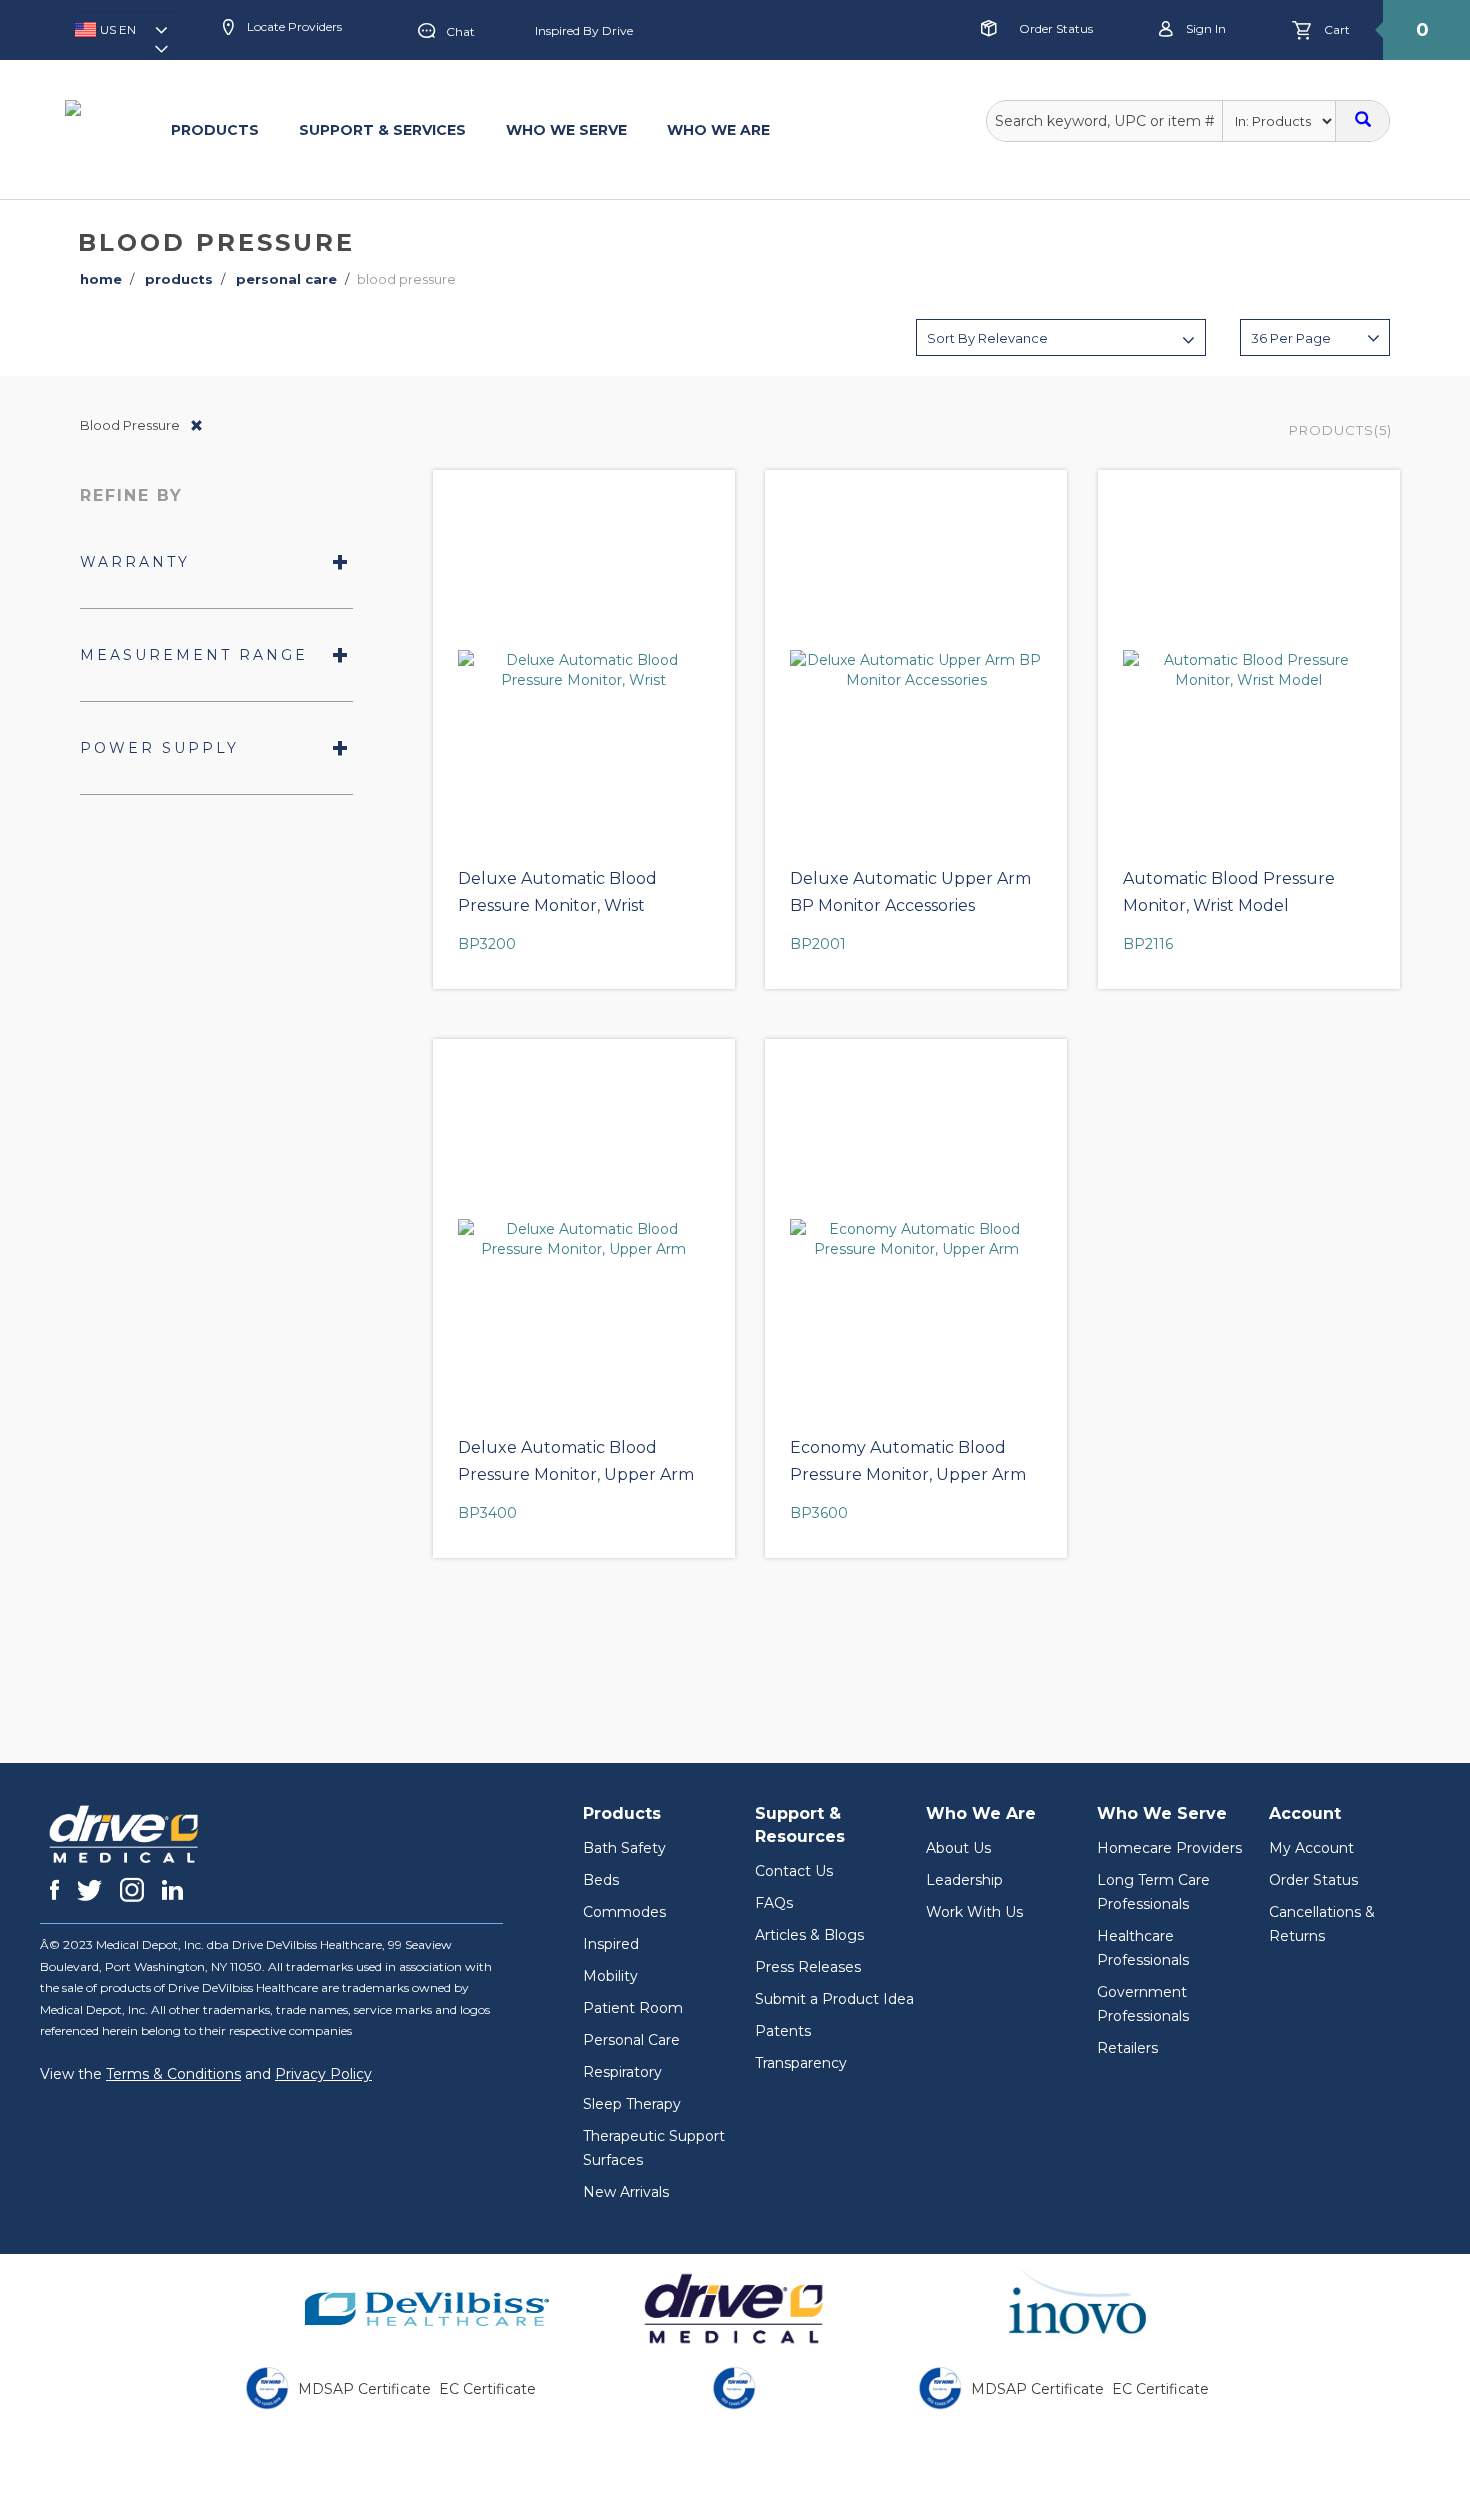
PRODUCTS (215, 130)
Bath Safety (624, 1848)
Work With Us (974, 1912)
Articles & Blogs (809, 1935)
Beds (601, 1880)
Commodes (624, 1912)
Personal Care (631, 2040)
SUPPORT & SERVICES (382, 130)
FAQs (774, 1903)
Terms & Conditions (173, 2074)
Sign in (1204, 28)
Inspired (611, 1944)
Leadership (964, 1880)
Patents (783, 2031)
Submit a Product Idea (834, 1999)
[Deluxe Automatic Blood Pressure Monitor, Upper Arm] (584, 1239)
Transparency (801, 2063)
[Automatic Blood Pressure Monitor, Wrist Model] (1249, 670)
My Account (1311, 1848)
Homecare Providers (1169, 1848)
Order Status (1056, 28)
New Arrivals (626, 2192)
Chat (460, 31)
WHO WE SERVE (566, 130)
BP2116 (1148, 944)
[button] (126, 36)
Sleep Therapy (632, 2104)
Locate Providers (293, 26)
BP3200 (487, 944)
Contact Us (794, 1871)
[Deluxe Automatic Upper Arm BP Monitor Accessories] (916, 670)
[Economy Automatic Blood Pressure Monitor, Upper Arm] (916, 1239)
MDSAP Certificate (364, 2389)
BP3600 (819, 1513)
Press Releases (808, 1967)
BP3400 (487, 1513)
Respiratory (622, 2072)
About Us (958, 1848)
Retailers (1127, 2048)
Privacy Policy (323, 2074)
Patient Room (633, 2008)
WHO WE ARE (718, 130)
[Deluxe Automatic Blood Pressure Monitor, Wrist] (584, 670)
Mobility (610, 1976)
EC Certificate (487, 2389)
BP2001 (818, 944)
